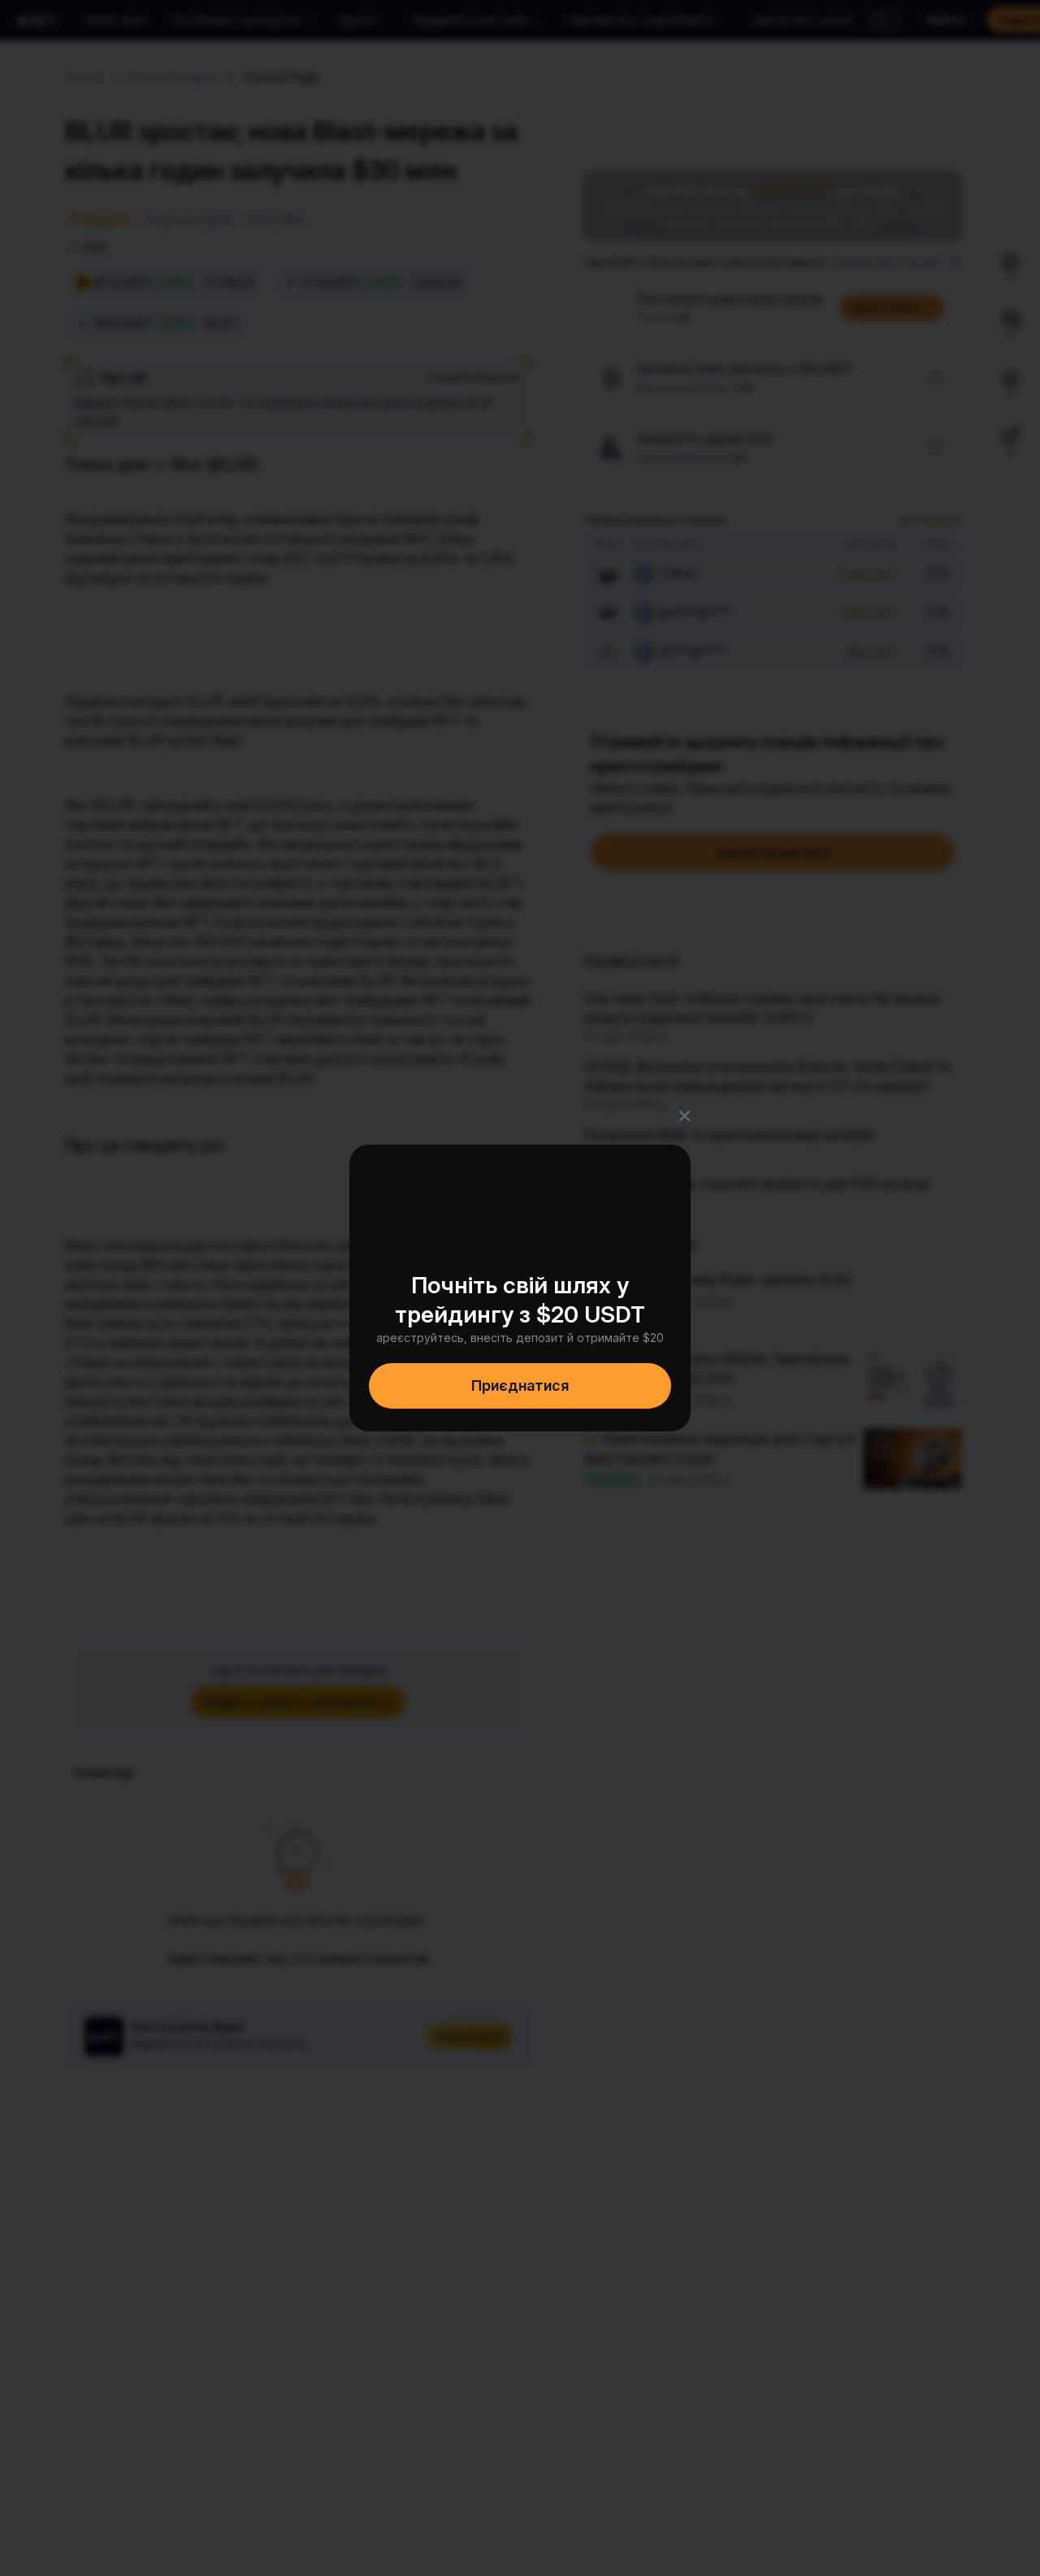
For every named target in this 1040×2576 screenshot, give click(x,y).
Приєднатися (520, 1385)
